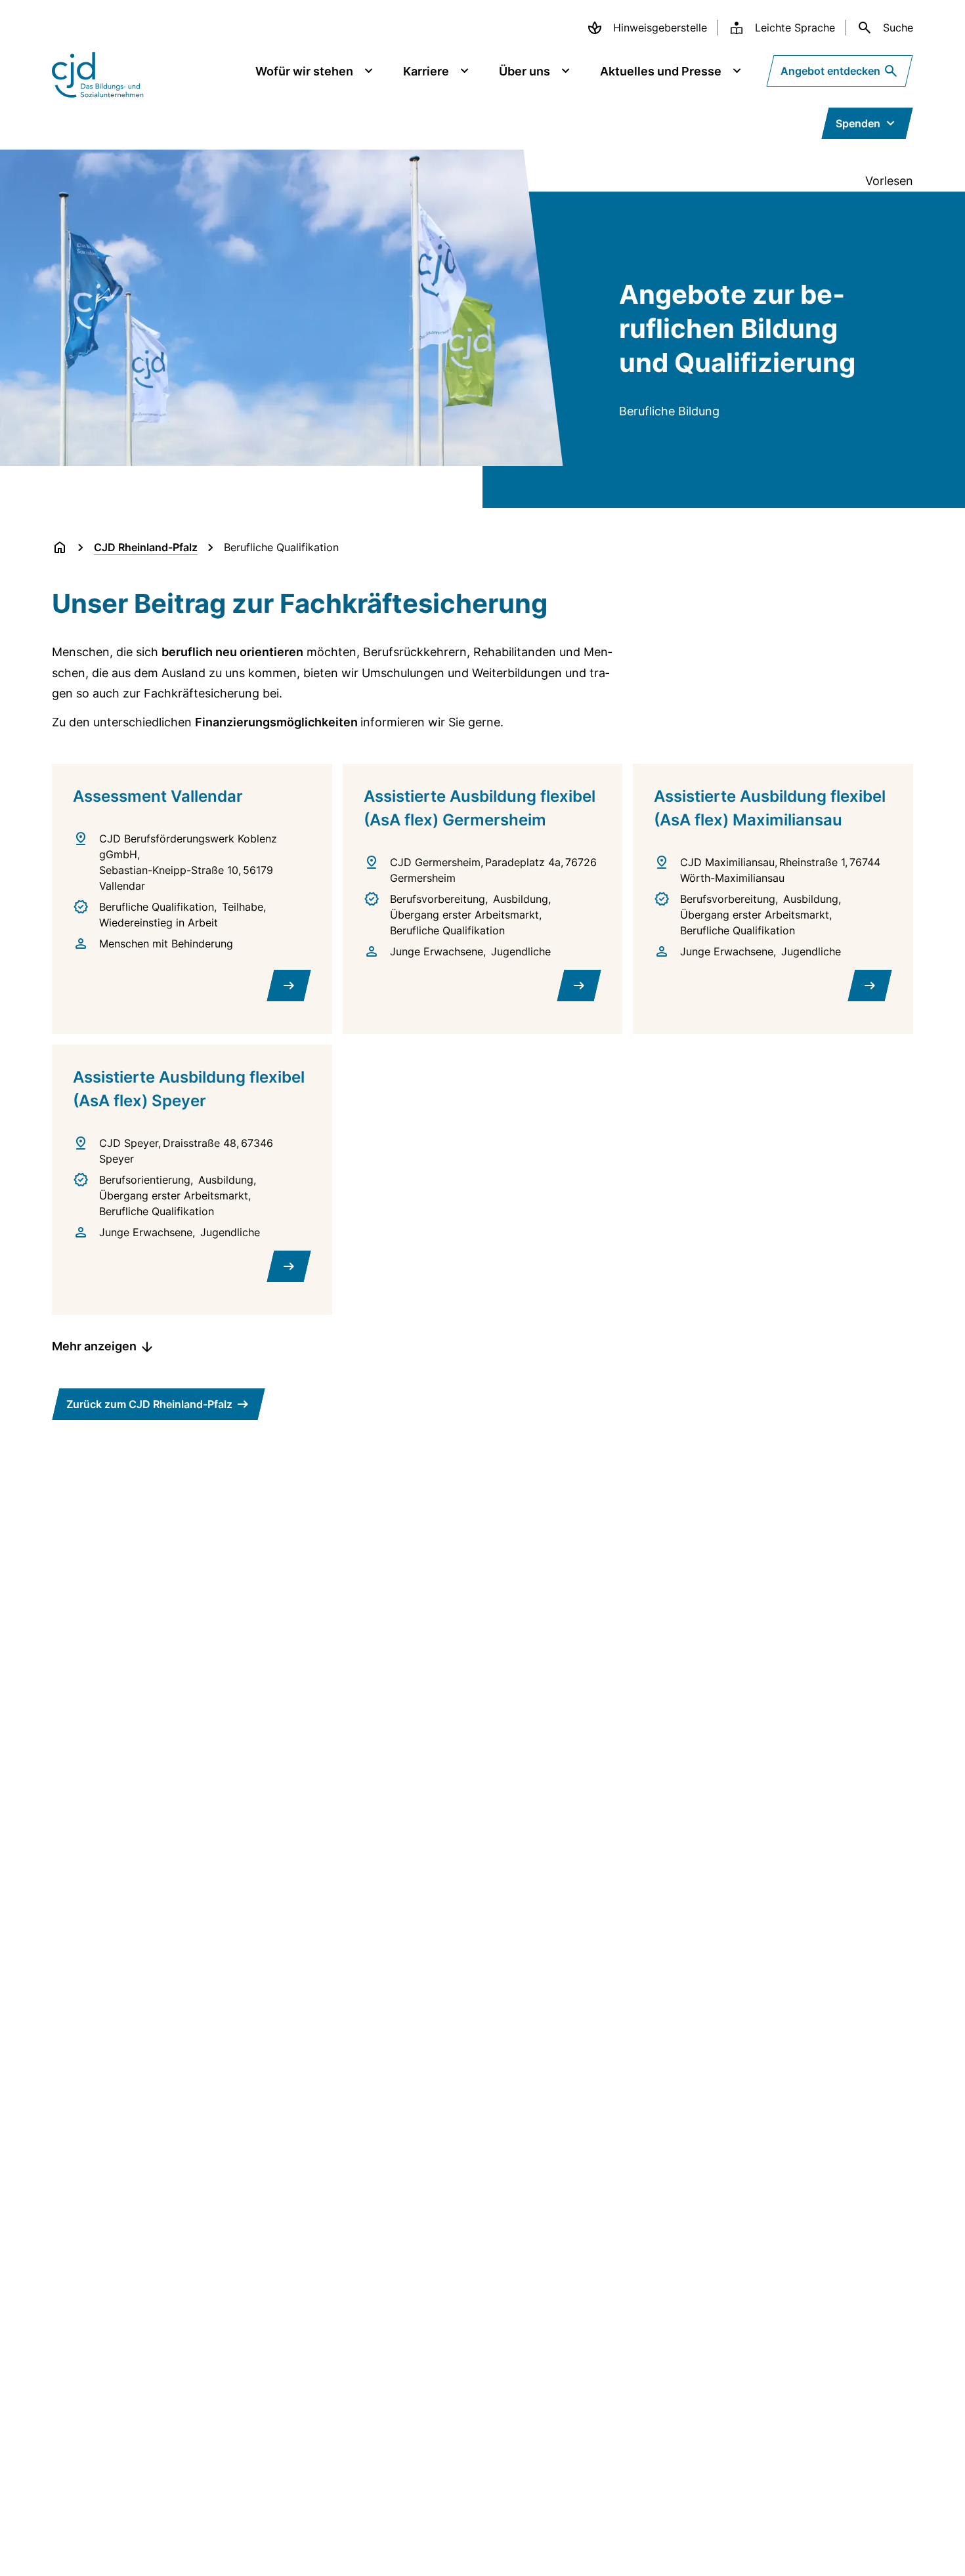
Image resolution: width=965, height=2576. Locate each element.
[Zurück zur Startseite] (60, 547)
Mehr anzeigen (94, 1346)
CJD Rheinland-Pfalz (146, 547)
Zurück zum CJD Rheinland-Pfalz (149, 1404)
